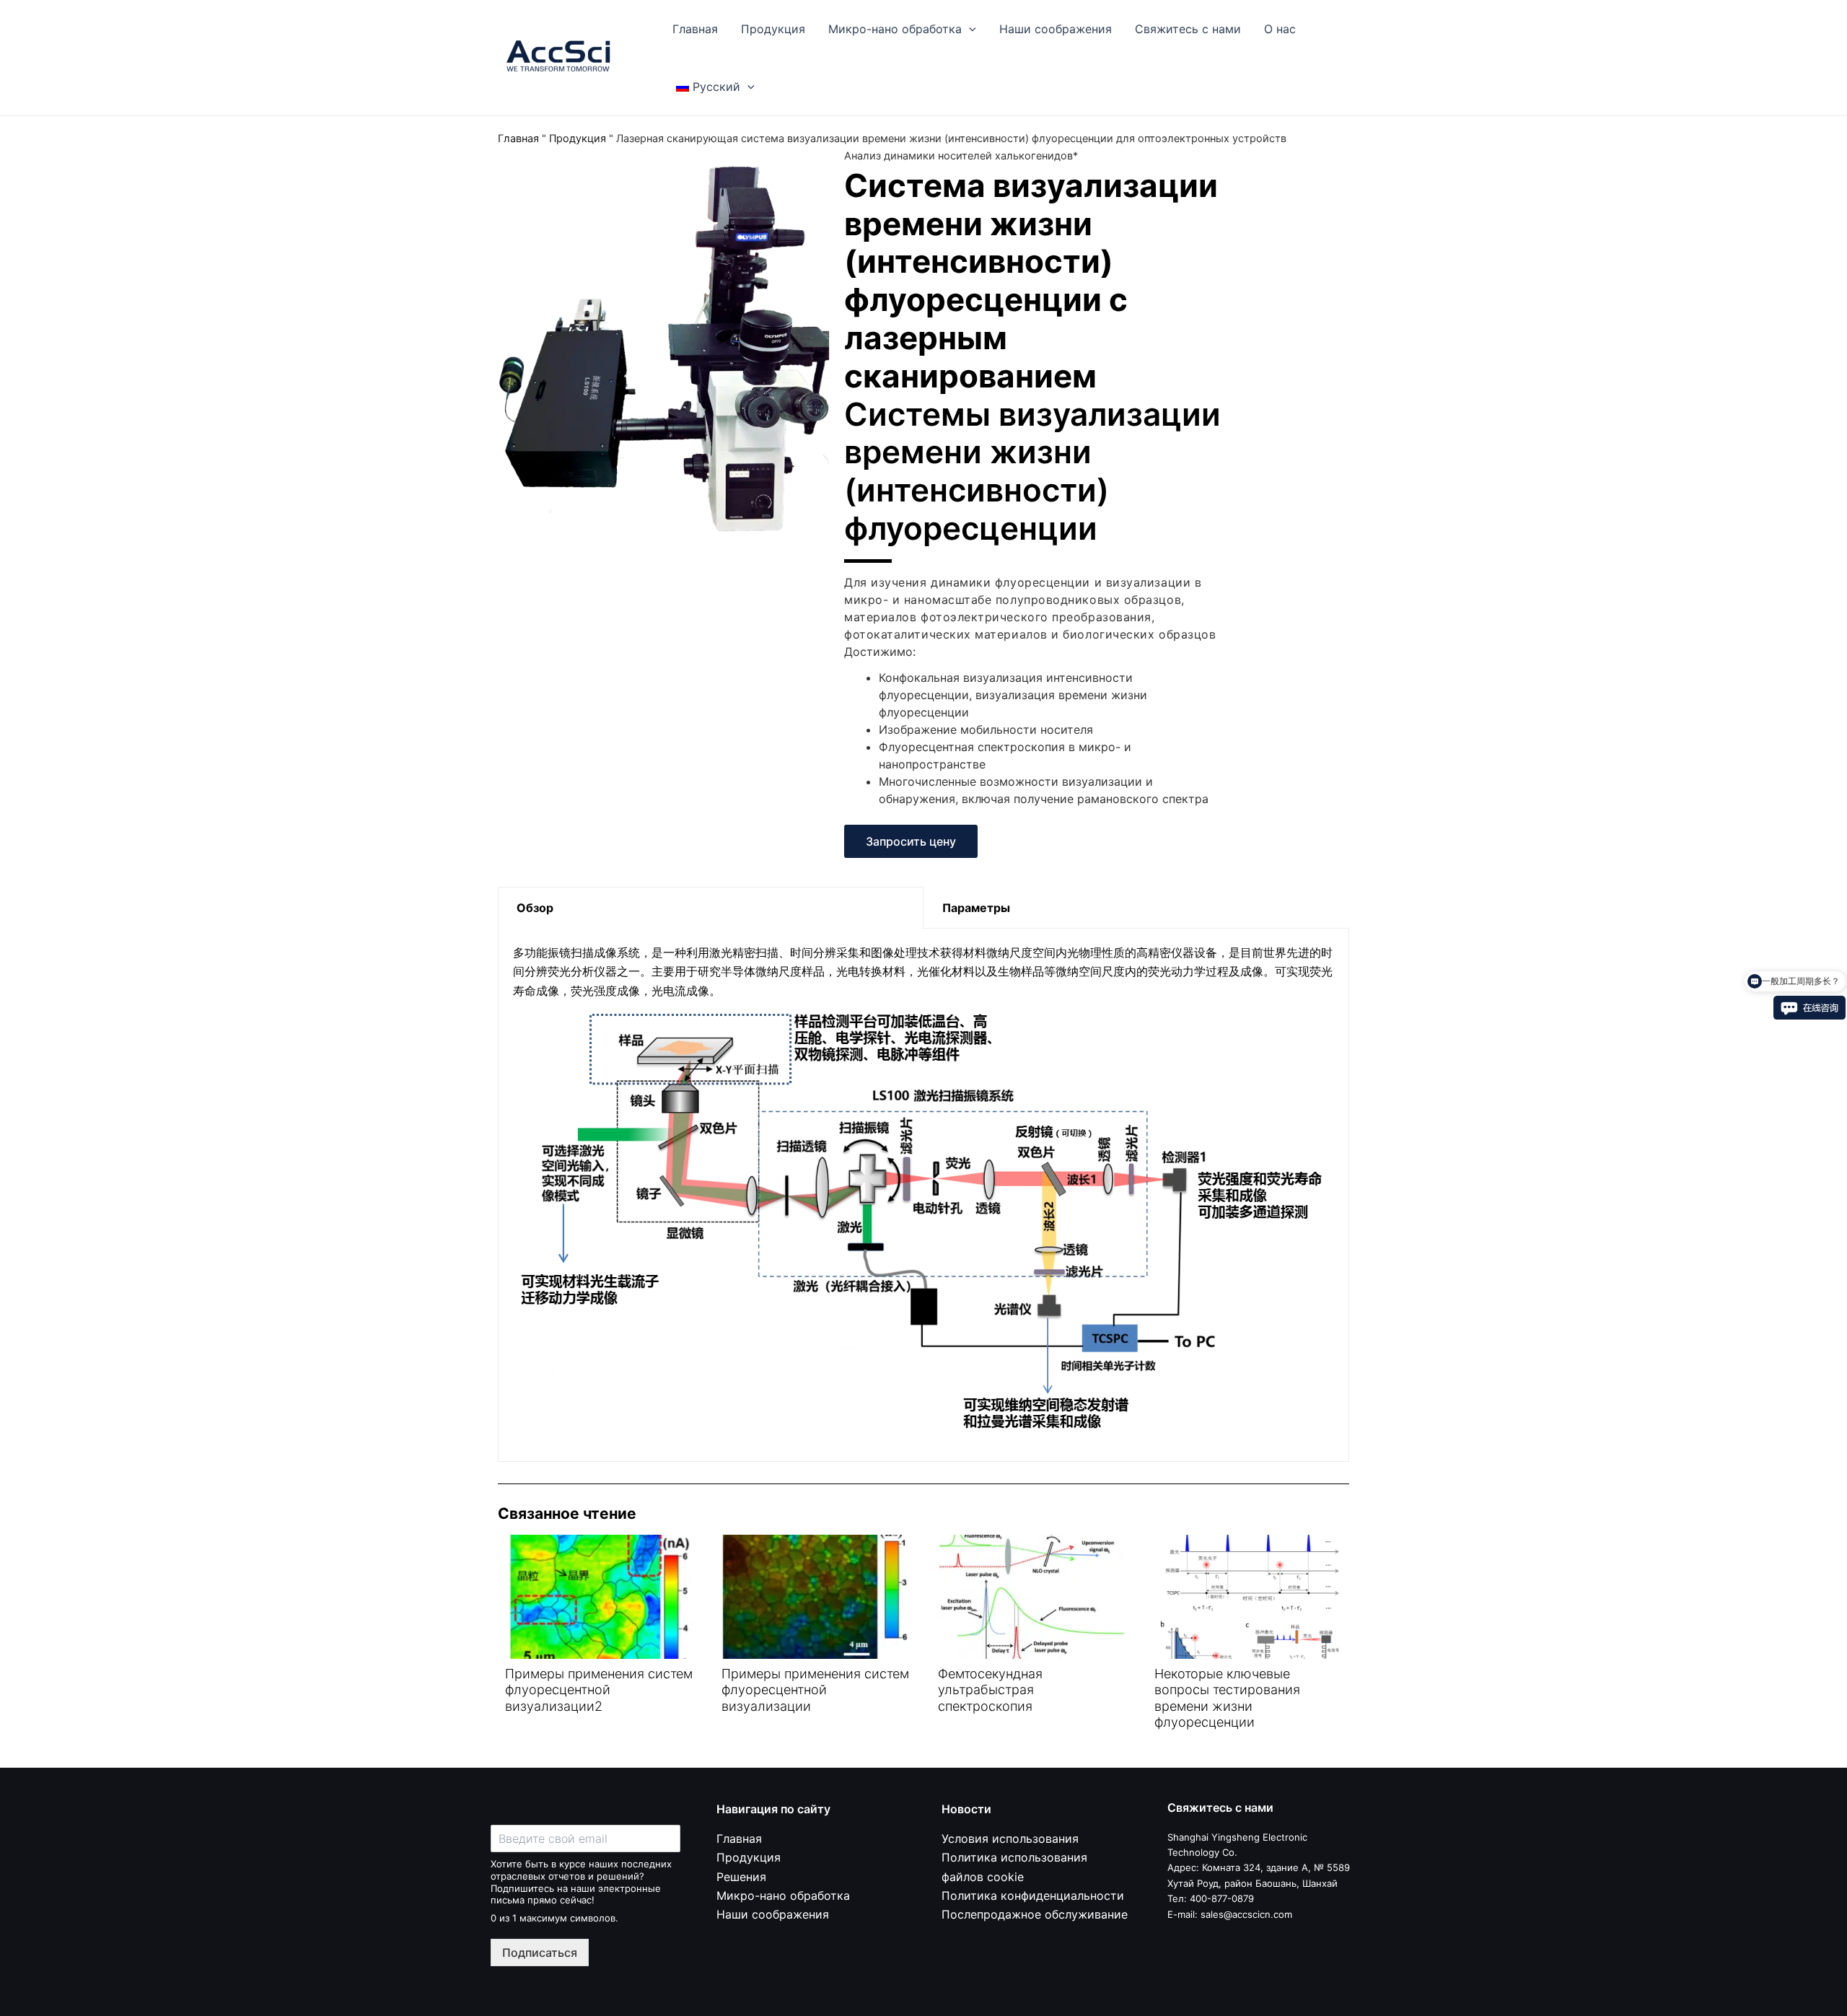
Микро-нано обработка (895, 29)
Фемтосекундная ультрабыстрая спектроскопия (990, 1690)
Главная (695, 29)
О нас (1280, 29)
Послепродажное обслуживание (1035, 1914)
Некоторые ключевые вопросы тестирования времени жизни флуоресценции (1227, 1698)
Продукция (773, 29)
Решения (741, 1877)
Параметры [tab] (976, 908)
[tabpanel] (923, 1195)
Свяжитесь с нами (1188, 29)
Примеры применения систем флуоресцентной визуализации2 (599, 1690)
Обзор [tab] (535, 908)
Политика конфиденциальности (1033, 1896)
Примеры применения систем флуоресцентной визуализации (815, 1690)
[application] (969, 29)
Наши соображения (1056, 29)
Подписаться (540, 1953)
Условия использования (1010, 1838)
